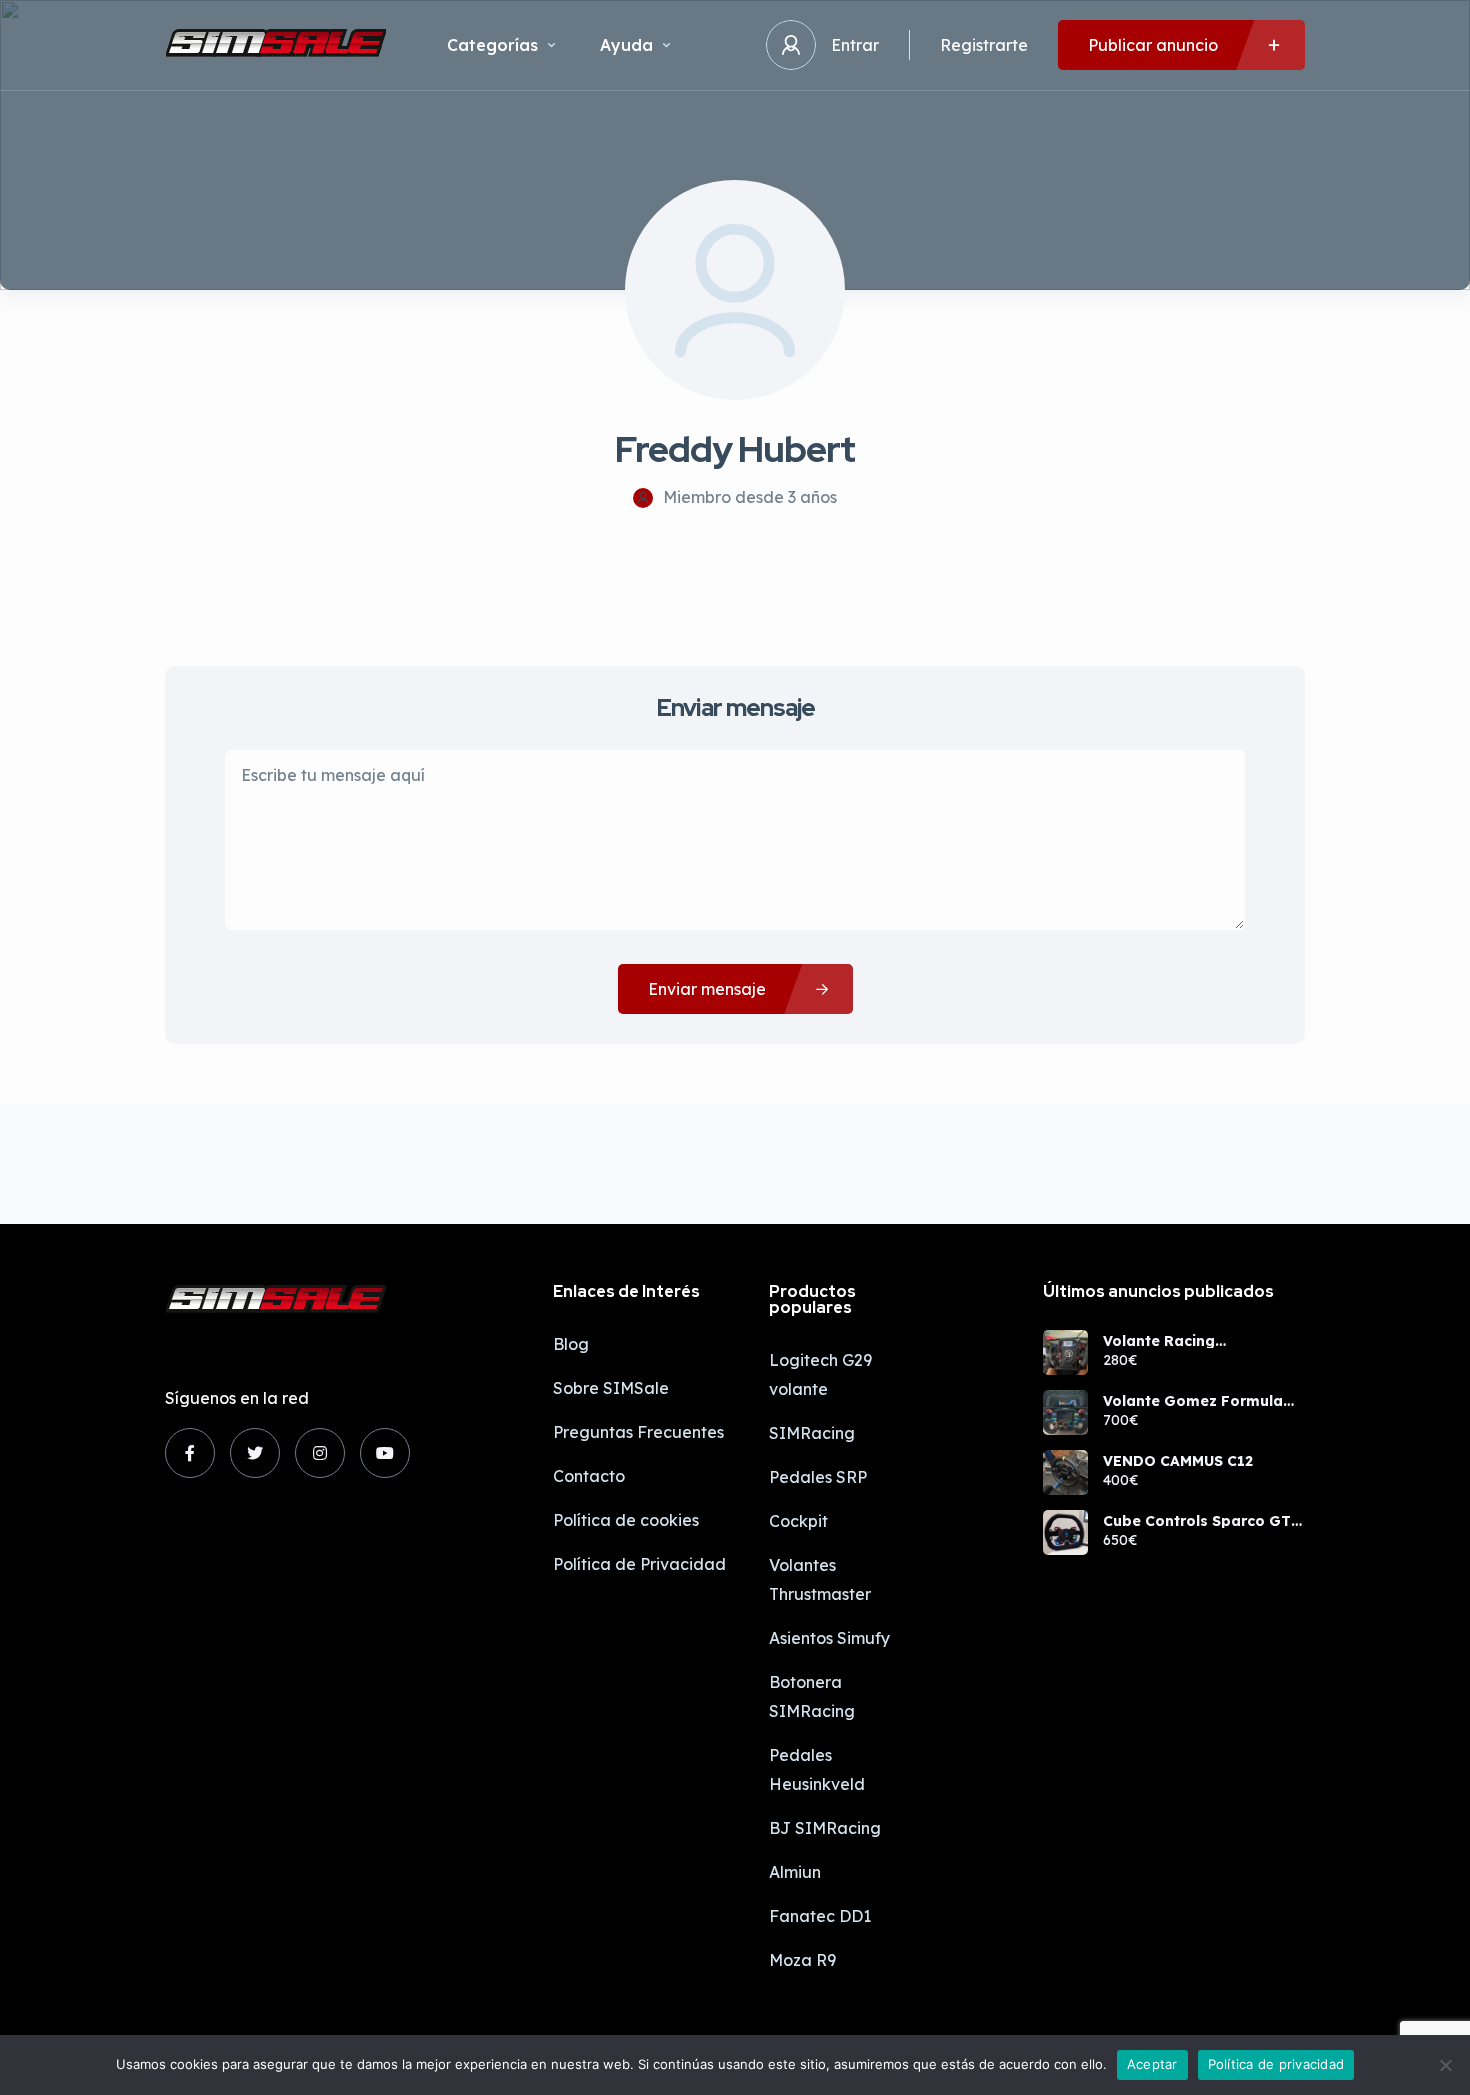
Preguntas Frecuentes (638, 1432)
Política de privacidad (1276, 2064)
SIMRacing (812, 1433)
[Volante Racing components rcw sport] (1065, 1352)
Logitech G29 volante (820, 1374)
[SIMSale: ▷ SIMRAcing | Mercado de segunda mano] (276, 45)
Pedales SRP (818, 1477)
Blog (571, 1344)
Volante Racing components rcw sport (1186, 1341)
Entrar (855, 45)
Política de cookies (626, 1520)
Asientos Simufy (829, 1638)
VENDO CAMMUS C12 (1178, 1461)
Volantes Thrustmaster (820, 1579)
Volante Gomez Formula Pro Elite (1193, 1401)
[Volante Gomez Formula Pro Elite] (1065, 1412)
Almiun (795, 1872)
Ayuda (626, 45)
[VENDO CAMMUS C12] (1065, 1472)
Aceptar (1152, 2064)
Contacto (589, 1476)
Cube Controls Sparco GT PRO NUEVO (1197, 1521)
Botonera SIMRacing (812, 1696)
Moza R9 (802, 1960)
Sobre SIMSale (611, 1388)
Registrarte (984, 45)
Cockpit (798, 1521)
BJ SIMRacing (825, 1828)
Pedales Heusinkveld (817, 1769)
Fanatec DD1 (820, 1916)
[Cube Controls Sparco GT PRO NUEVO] (1065, 1532)
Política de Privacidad (639, 1564)
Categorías (492, 45)
